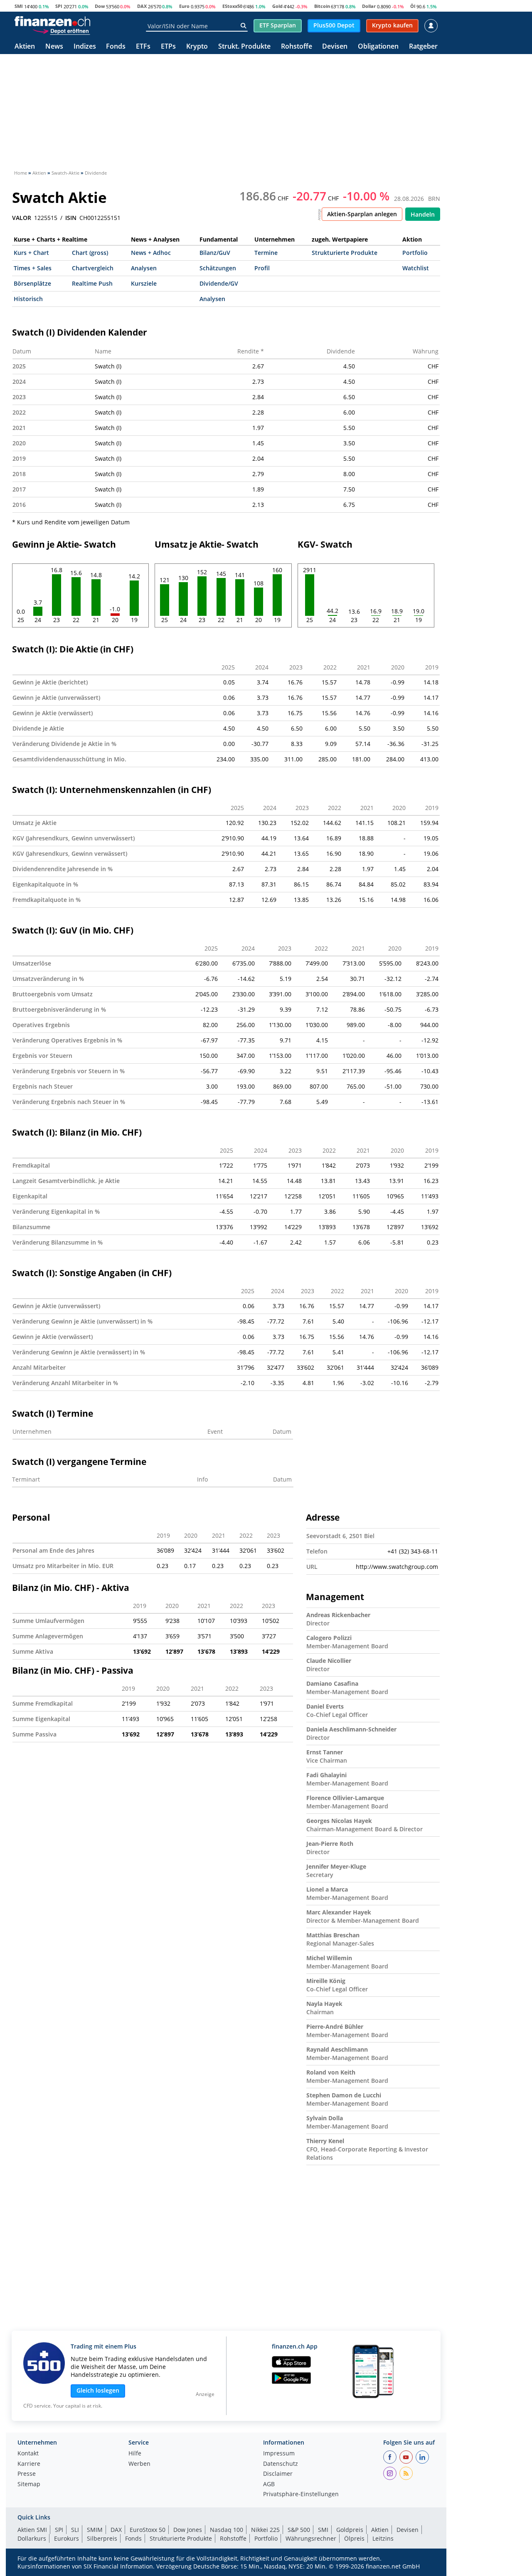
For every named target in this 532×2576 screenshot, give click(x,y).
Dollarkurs (32, 2538)
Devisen (335, 47)
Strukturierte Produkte (345, 253)
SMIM (95, 2530)
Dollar (369, 6)
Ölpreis (354, 2538)
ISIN (71, 218)
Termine (266, 253)
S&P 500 (299, 2530)
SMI (19, 6)
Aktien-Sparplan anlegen (362, 214)
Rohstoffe (297, 47)
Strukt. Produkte (244, 47)
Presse (27, 2474)
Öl (413, 6)
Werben (139, 2464)
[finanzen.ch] (52, 21)
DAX (142, 6)
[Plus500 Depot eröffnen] (61, 31)
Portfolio (415, 253)
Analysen (144, 268)
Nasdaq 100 (227, 2530)
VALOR (22, 218)
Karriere (29, 2464)
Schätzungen (218, 268)
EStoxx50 (232, 6)
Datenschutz (281, 2464)
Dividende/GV (219, 283)
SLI (75, 2530)
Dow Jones (188, 2530)
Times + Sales (33, 268)
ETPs (168, 47)
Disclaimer (278, 2474)
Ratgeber (423, 47)
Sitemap (29, 2485)
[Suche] (243, 26)
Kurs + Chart (31, 253)
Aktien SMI (32, 2530)
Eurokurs (66, 2538)
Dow (100, 6)
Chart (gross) (90, 253)
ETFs (143, 47)
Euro (184, 6)
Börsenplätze (32, 283)
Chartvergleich (93, 268)
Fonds (116, 47)
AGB (269, 2485)
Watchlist (416, 268)
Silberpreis (102, 2538)
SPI (59, 6)
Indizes (85, 47)
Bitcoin (322, 6)
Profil (262, 268)
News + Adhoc (151, 253)
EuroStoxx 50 (148, 2530)
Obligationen (378, 47)
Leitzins (383, 2538)
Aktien (25, 47)
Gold (277, 6)
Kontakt (28, 2454)
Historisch (28, 299)
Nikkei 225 (265, 2530)
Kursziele (144, 283)
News (54, 47)
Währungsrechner (311, 2538)
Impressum (279, 2454)
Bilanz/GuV (215, 253)
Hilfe (135, 2454)
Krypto (197, 47)
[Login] (431, 26)
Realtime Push (92, 283)
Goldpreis (350, 2530)
